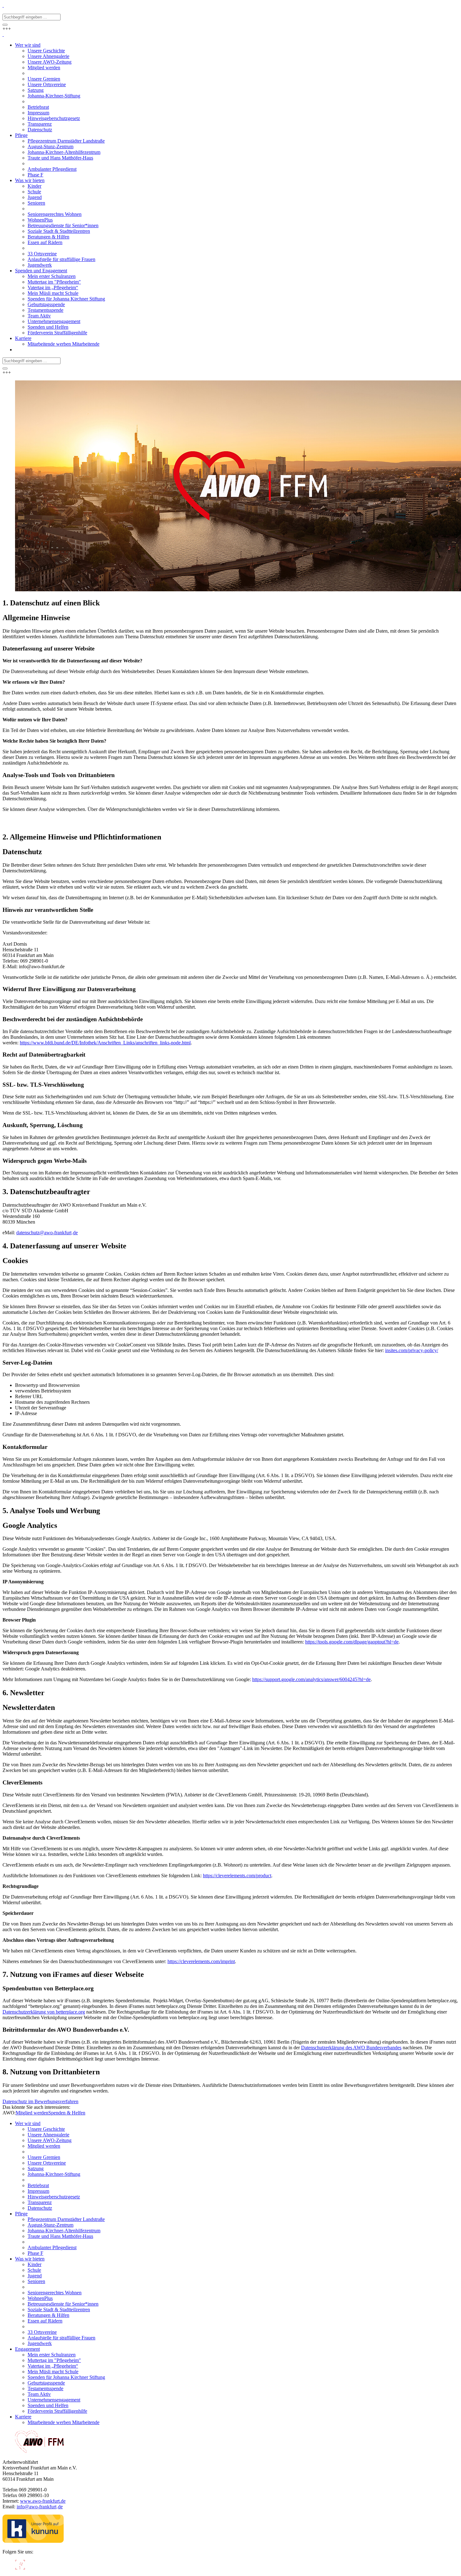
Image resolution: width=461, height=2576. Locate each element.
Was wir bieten (30, 2259)
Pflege (21, 2214)
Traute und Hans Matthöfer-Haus (60, 2236)
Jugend (35, 2276)
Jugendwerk (40, 2343)
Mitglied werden (32, 2113)
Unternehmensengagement (54, 2400)
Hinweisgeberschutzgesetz (54, 2197)
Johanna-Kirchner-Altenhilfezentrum (64, 2231)
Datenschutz (40, 2208)
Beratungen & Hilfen (48, 2315)
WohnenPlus (40, 2298)
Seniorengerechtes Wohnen (55, 2293)
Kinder (34, 2264)
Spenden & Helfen (67, 2113)
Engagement (27, 2349)
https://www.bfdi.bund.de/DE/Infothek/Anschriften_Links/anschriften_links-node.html (105, 1043)
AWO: (9, 2113)
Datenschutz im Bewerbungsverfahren (40, 2101)
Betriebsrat (38, 2185)
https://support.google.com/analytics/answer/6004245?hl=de (311, 1679)
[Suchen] (5, 25)
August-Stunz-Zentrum (50, 2225)
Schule (34, 2270)
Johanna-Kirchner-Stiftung (54, 2174)
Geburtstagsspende (46, 2383)
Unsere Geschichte (46, 2129)
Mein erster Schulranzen (52, 2355)
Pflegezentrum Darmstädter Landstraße (66, 2219)
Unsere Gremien (44, 2157)
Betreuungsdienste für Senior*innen (63, 2304)
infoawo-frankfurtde (40, 2507)
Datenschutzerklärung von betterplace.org (44, 2012)
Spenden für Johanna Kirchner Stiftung (66, 2377)
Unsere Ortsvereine (47, 2163)
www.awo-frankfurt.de (43, 2501)
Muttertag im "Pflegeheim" (54, 2360)
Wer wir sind (28, 2123)
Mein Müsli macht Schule (53, 2372)
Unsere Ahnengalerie (48, 2135)
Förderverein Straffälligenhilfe (57, 2411)
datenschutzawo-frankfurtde (47, 1233)
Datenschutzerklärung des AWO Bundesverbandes (351, 2048)
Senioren (36, 2281)
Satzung (36, 2168)
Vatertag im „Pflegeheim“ (53, 2366)
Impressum (38, 2191)
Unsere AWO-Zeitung (50, 2140)
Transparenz (40, 2202)
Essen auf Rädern (45, 2321)
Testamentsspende (45, 2388)
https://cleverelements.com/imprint (201, 1961)
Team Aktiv (39, 2394)
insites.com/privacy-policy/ (412, 1350)
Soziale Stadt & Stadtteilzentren (59, 2310)
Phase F (35, 2253)
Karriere (23, 2417)
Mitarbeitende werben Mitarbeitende (64, 2422)
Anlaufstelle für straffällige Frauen (61, 2338)
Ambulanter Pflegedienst (52, 2247)
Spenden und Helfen (48, 2405)
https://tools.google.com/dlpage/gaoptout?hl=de (352, 1642)
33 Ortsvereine (42, 2332)
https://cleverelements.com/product (237, 1876)
